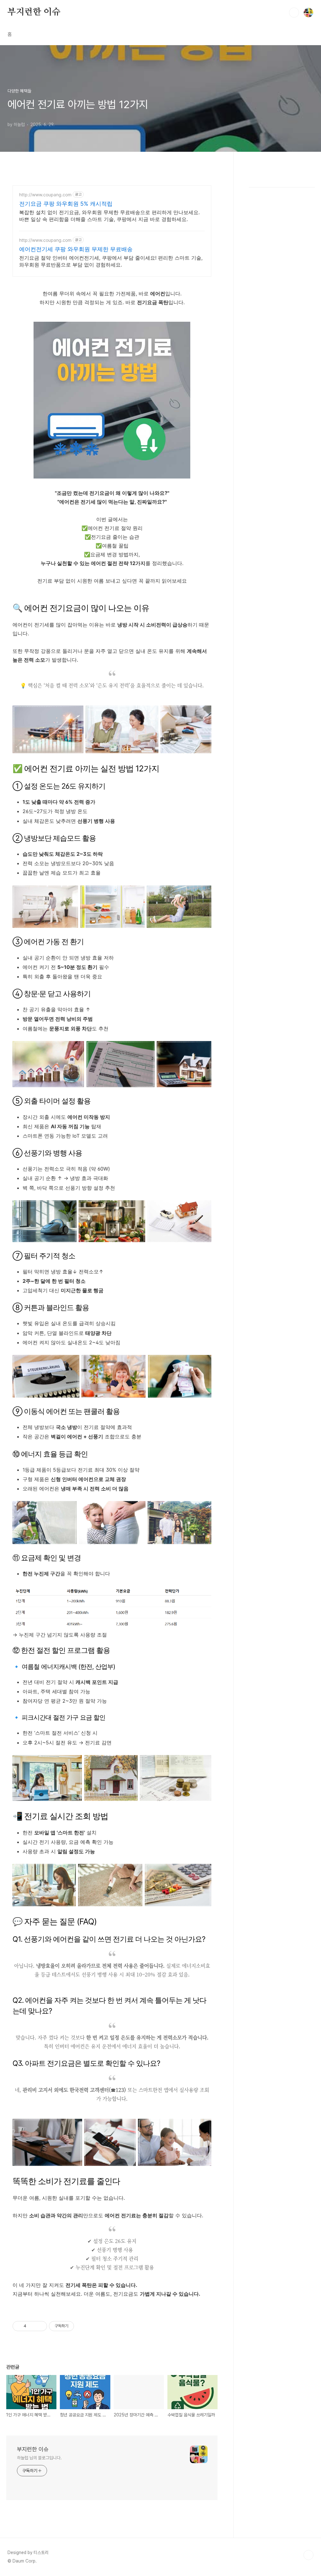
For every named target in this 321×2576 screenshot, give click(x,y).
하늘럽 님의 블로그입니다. (39, 2458)
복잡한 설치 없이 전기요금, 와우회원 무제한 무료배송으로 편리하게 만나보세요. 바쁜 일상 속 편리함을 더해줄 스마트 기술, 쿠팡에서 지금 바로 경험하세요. (109, 216)
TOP (308, 2555)
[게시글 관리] (40, 2326)
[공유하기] (32, 2326)
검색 (294, 13)
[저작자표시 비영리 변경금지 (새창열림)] (82, 2326)
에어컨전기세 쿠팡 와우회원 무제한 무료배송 (76, 249)
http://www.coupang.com (45, 195)
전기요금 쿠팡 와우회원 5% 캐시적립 (66, 204)
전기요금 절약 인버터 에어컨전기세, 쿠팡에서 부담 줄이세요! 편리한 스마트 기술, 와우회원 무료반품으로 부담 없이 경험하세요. (111, 261)
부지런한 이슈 (34, 12)
